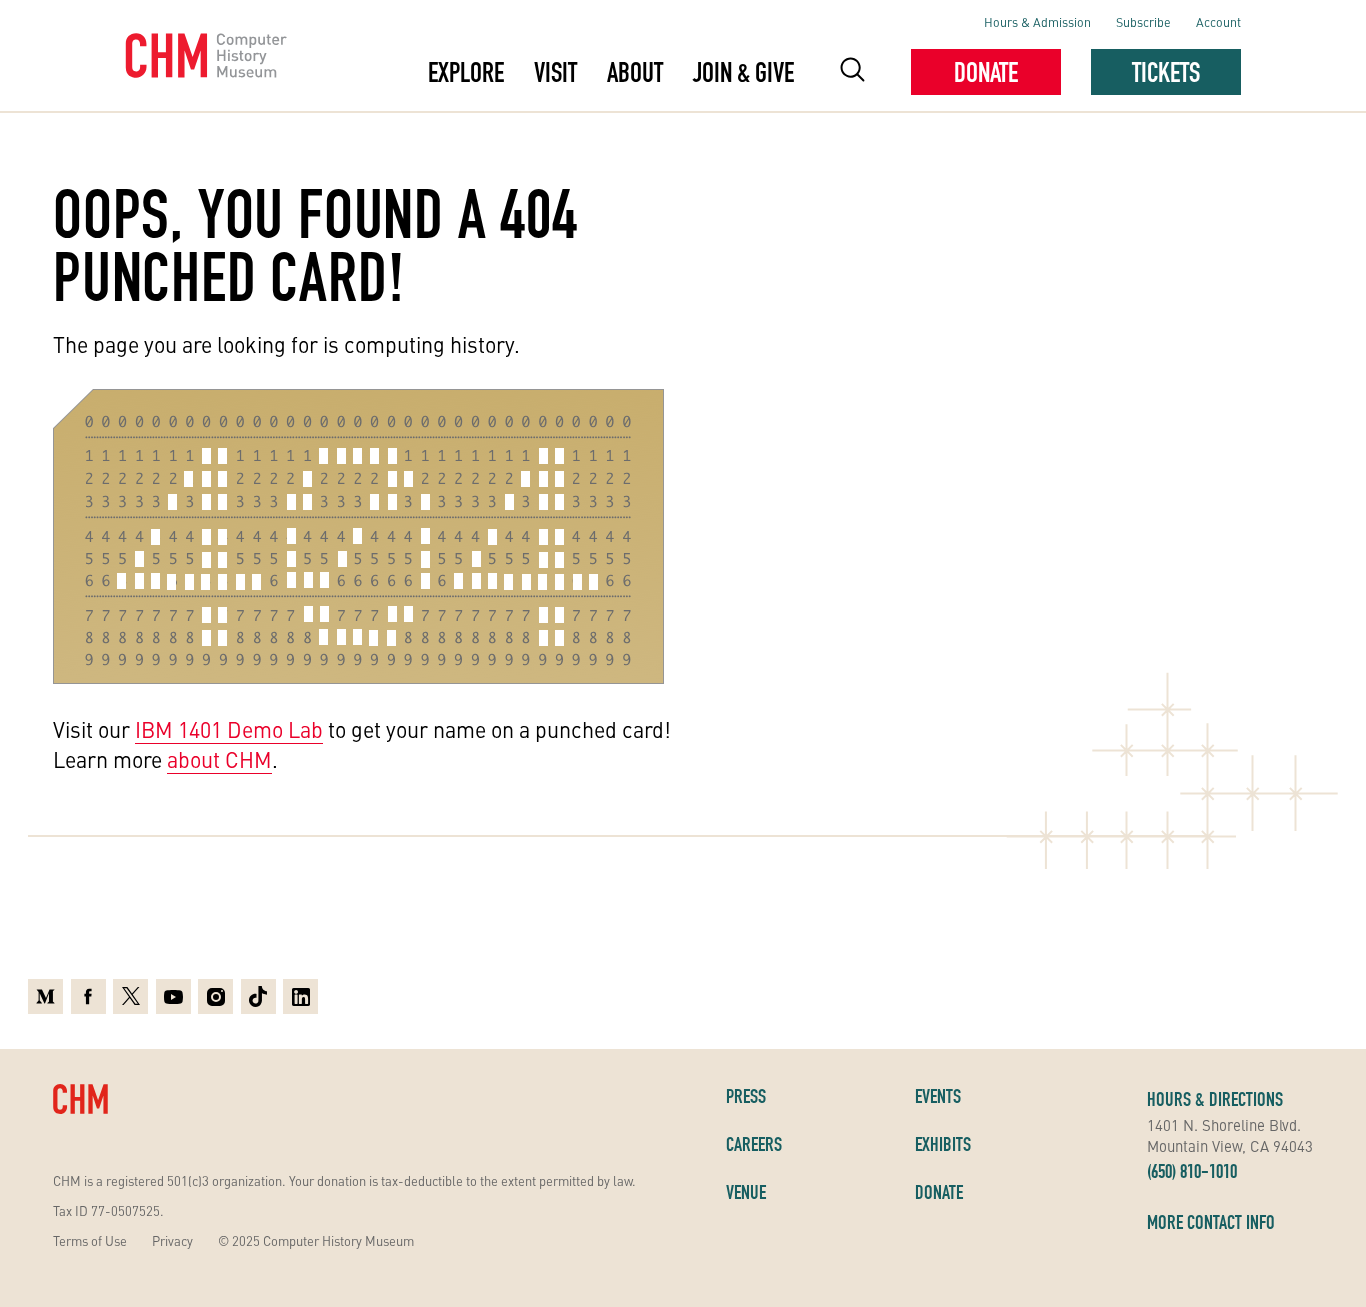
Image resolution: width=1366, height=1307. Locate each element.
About (635, 72)
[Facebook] (88, 996)
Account (1218, 21)
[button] (852, 72)
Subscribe (1143, 21)
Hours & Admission (1037, 21)
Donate (986, 72)
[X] (130, 996)
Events (938, 1096)
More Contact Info (1211, 1222)
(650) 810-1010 (1192, 1171)
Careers (754, 1144)
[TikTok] (258, 996)
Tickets (1166, 72)
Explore (466, 72)
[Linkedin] (300, 996)
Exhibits (943, 1144)
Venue (746, 1192)
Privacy (172, 1240)
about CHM (219, 759)
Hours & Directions (1215, 1099)
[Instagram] (215, 996)
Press (746, 1096)
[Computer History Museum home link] (206, 56)
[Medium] (45, 996)
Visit (555, 72)
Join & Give (743, 72)
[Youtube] (173, 996)
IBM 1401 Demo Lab (229, 729)
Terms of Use (90, 1240)
